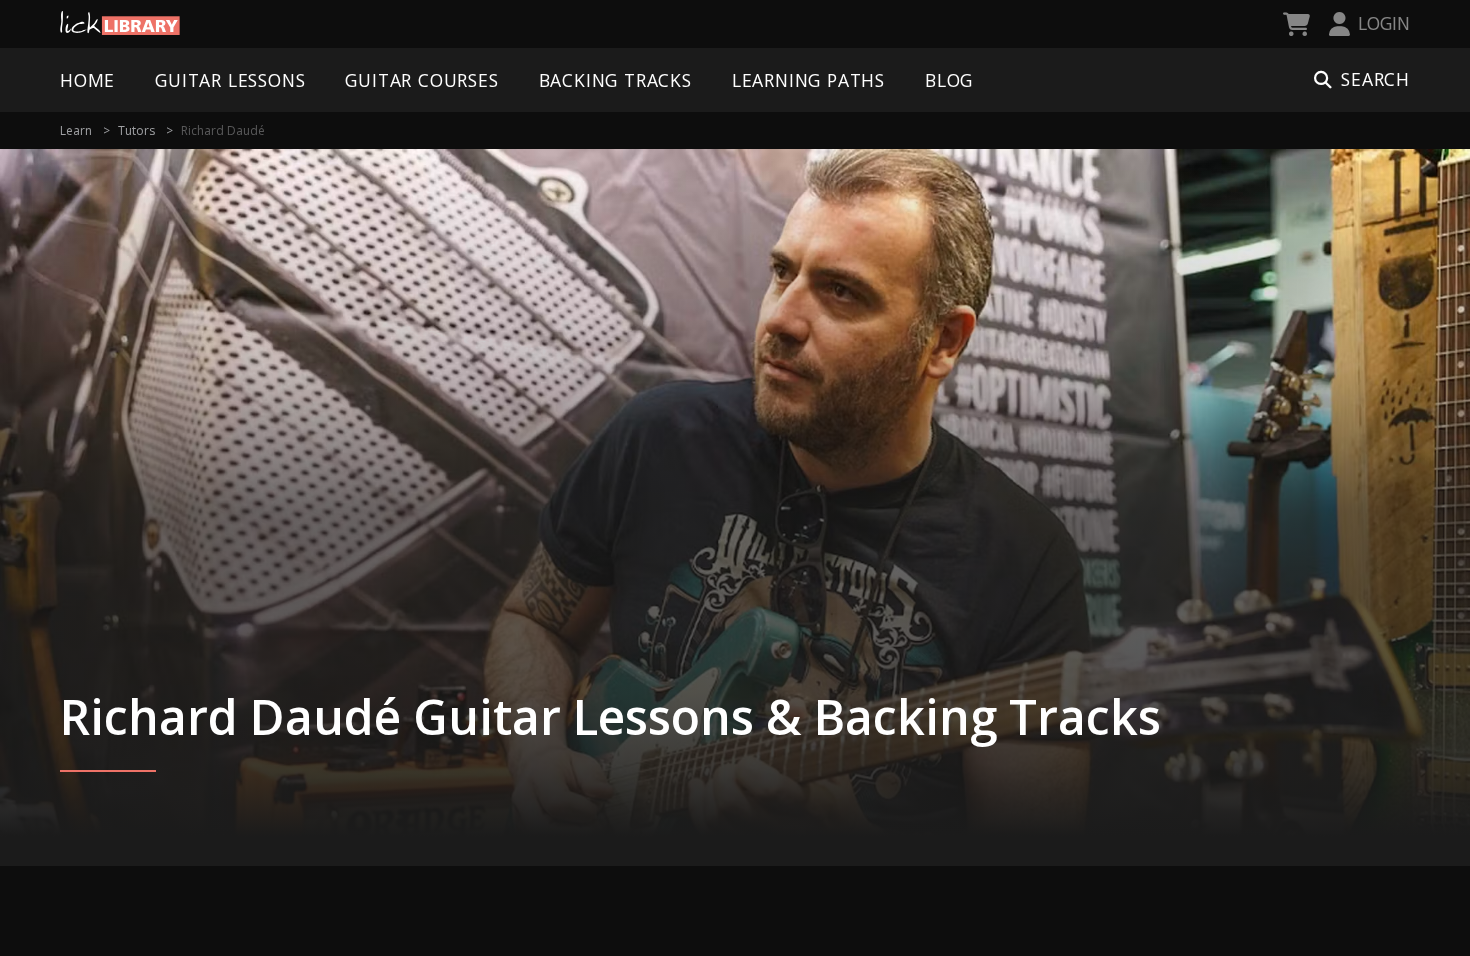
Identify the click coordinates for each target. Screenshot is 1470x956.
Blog (949, 80)
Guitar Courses (421, 80)
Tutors (136, 130)
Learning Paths (808, 80)
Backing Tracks (615, 80)
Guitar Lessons (230, 80)
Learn (76, 130)
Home (87, 80)
